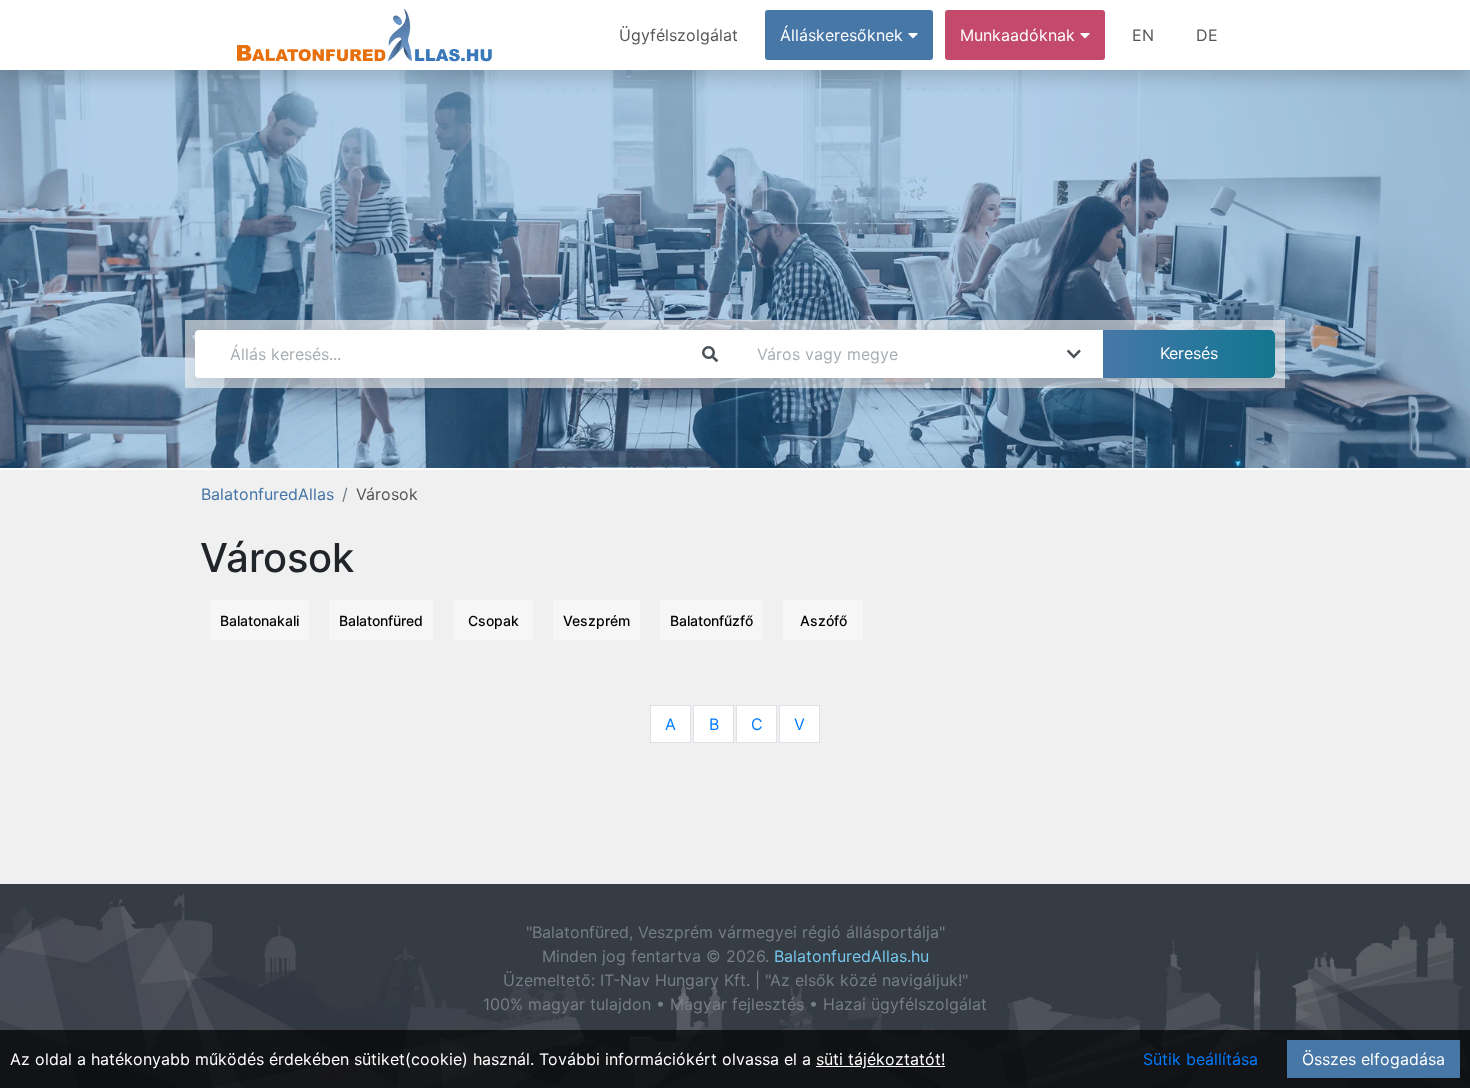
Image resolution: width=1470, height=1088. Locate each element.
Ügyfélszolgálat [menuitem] (678, 35)
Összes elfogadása (1373, 1059)
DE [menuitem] (1207, 35)
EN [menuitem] (1143, 35)
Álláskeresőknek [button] (844, 35)
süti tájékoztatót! (880, 1059)
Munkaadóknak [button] (1020, 35)
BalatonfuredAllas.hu (851, 956)
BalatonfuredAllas (267, 494)
